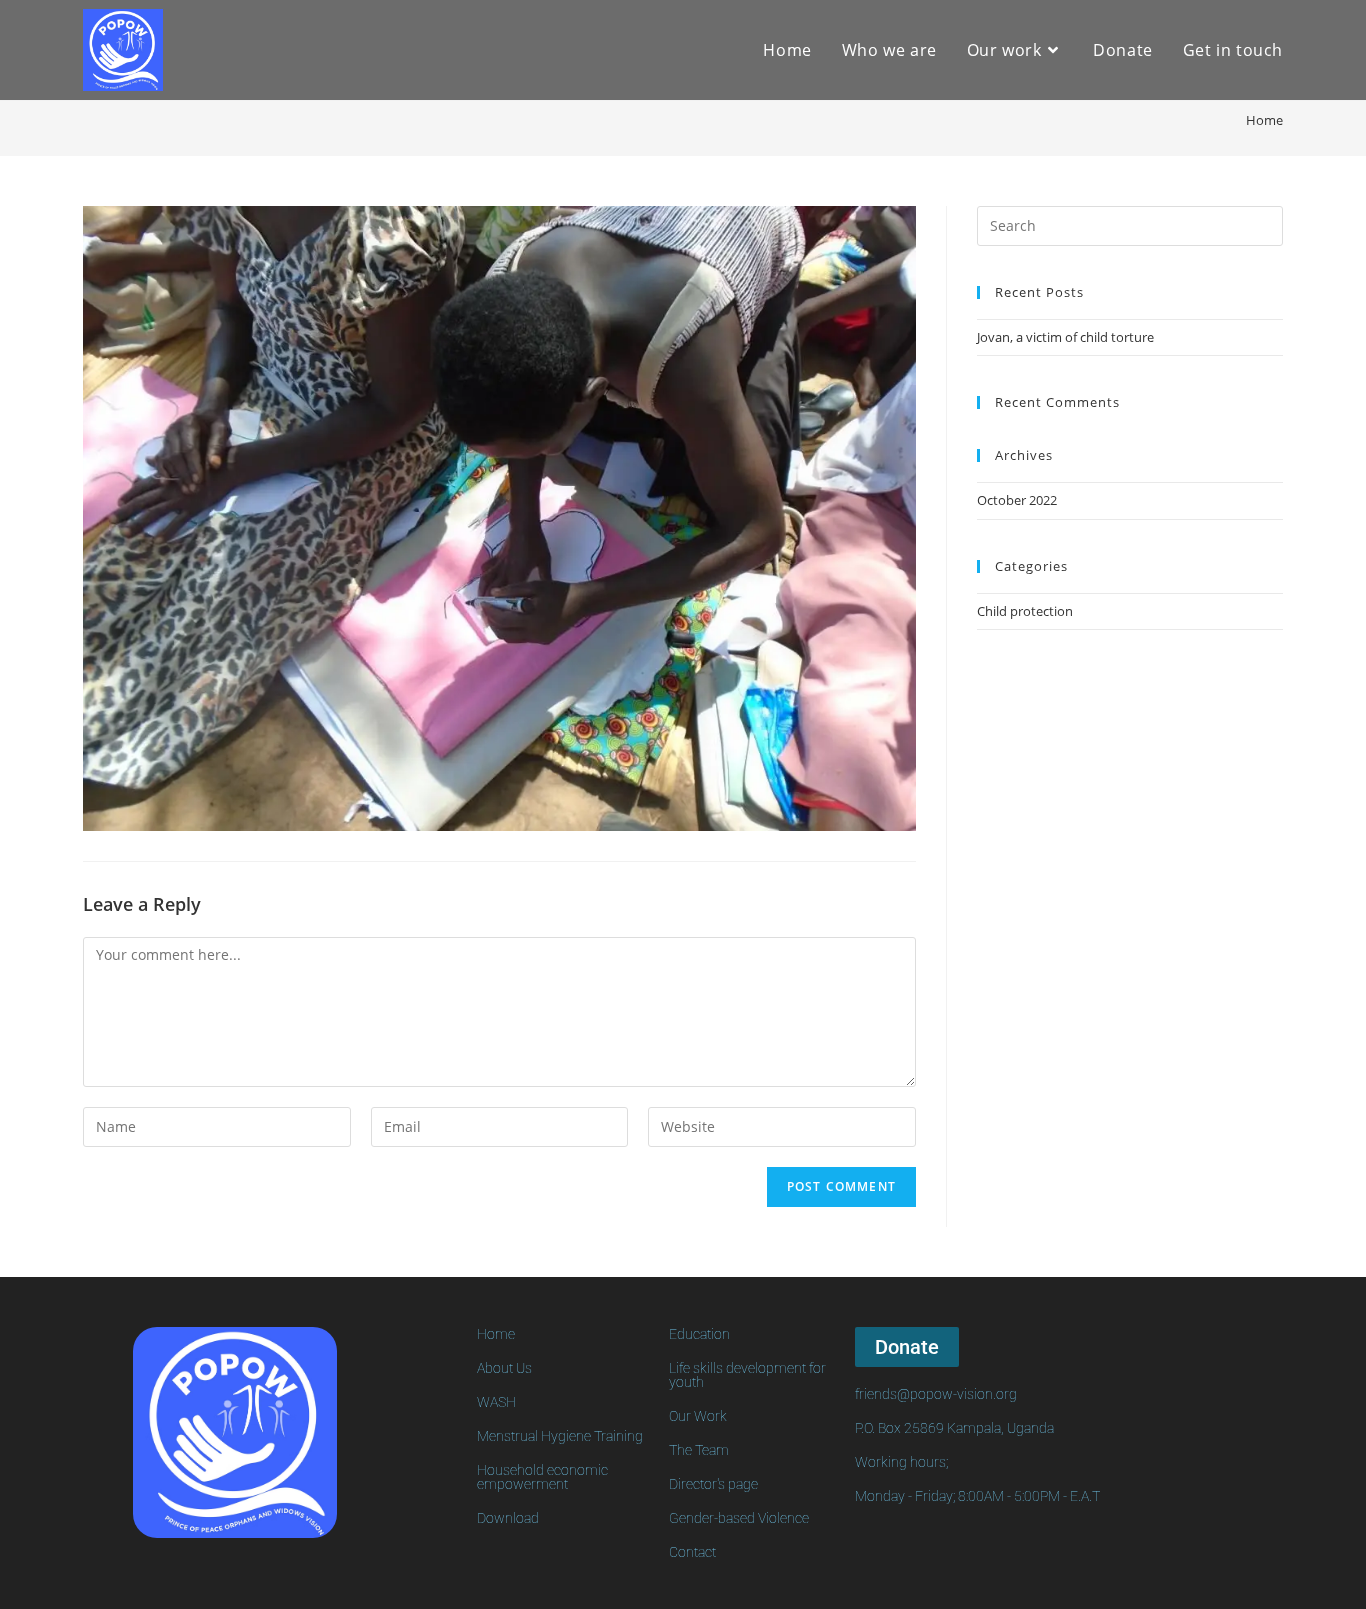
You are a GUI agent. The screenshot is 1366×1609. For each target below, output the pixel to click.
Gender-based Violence (739, 1518)
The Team (699, 1450)
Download (508, 1518)
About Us (504, 1368)
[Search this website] (1130, 224)
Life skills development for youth (747, 1375)
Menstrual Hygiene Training (560, 1436)
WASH (496, 1402)
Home (496, 1334)
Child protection (1025, 611)
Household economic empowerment (542, 1477)
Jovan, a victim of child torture (1065, 337)
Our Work (698, 1416)
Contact (692, 1552)
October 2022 (1017, 500)
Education (699, 1334)
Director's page (713, 1484)
